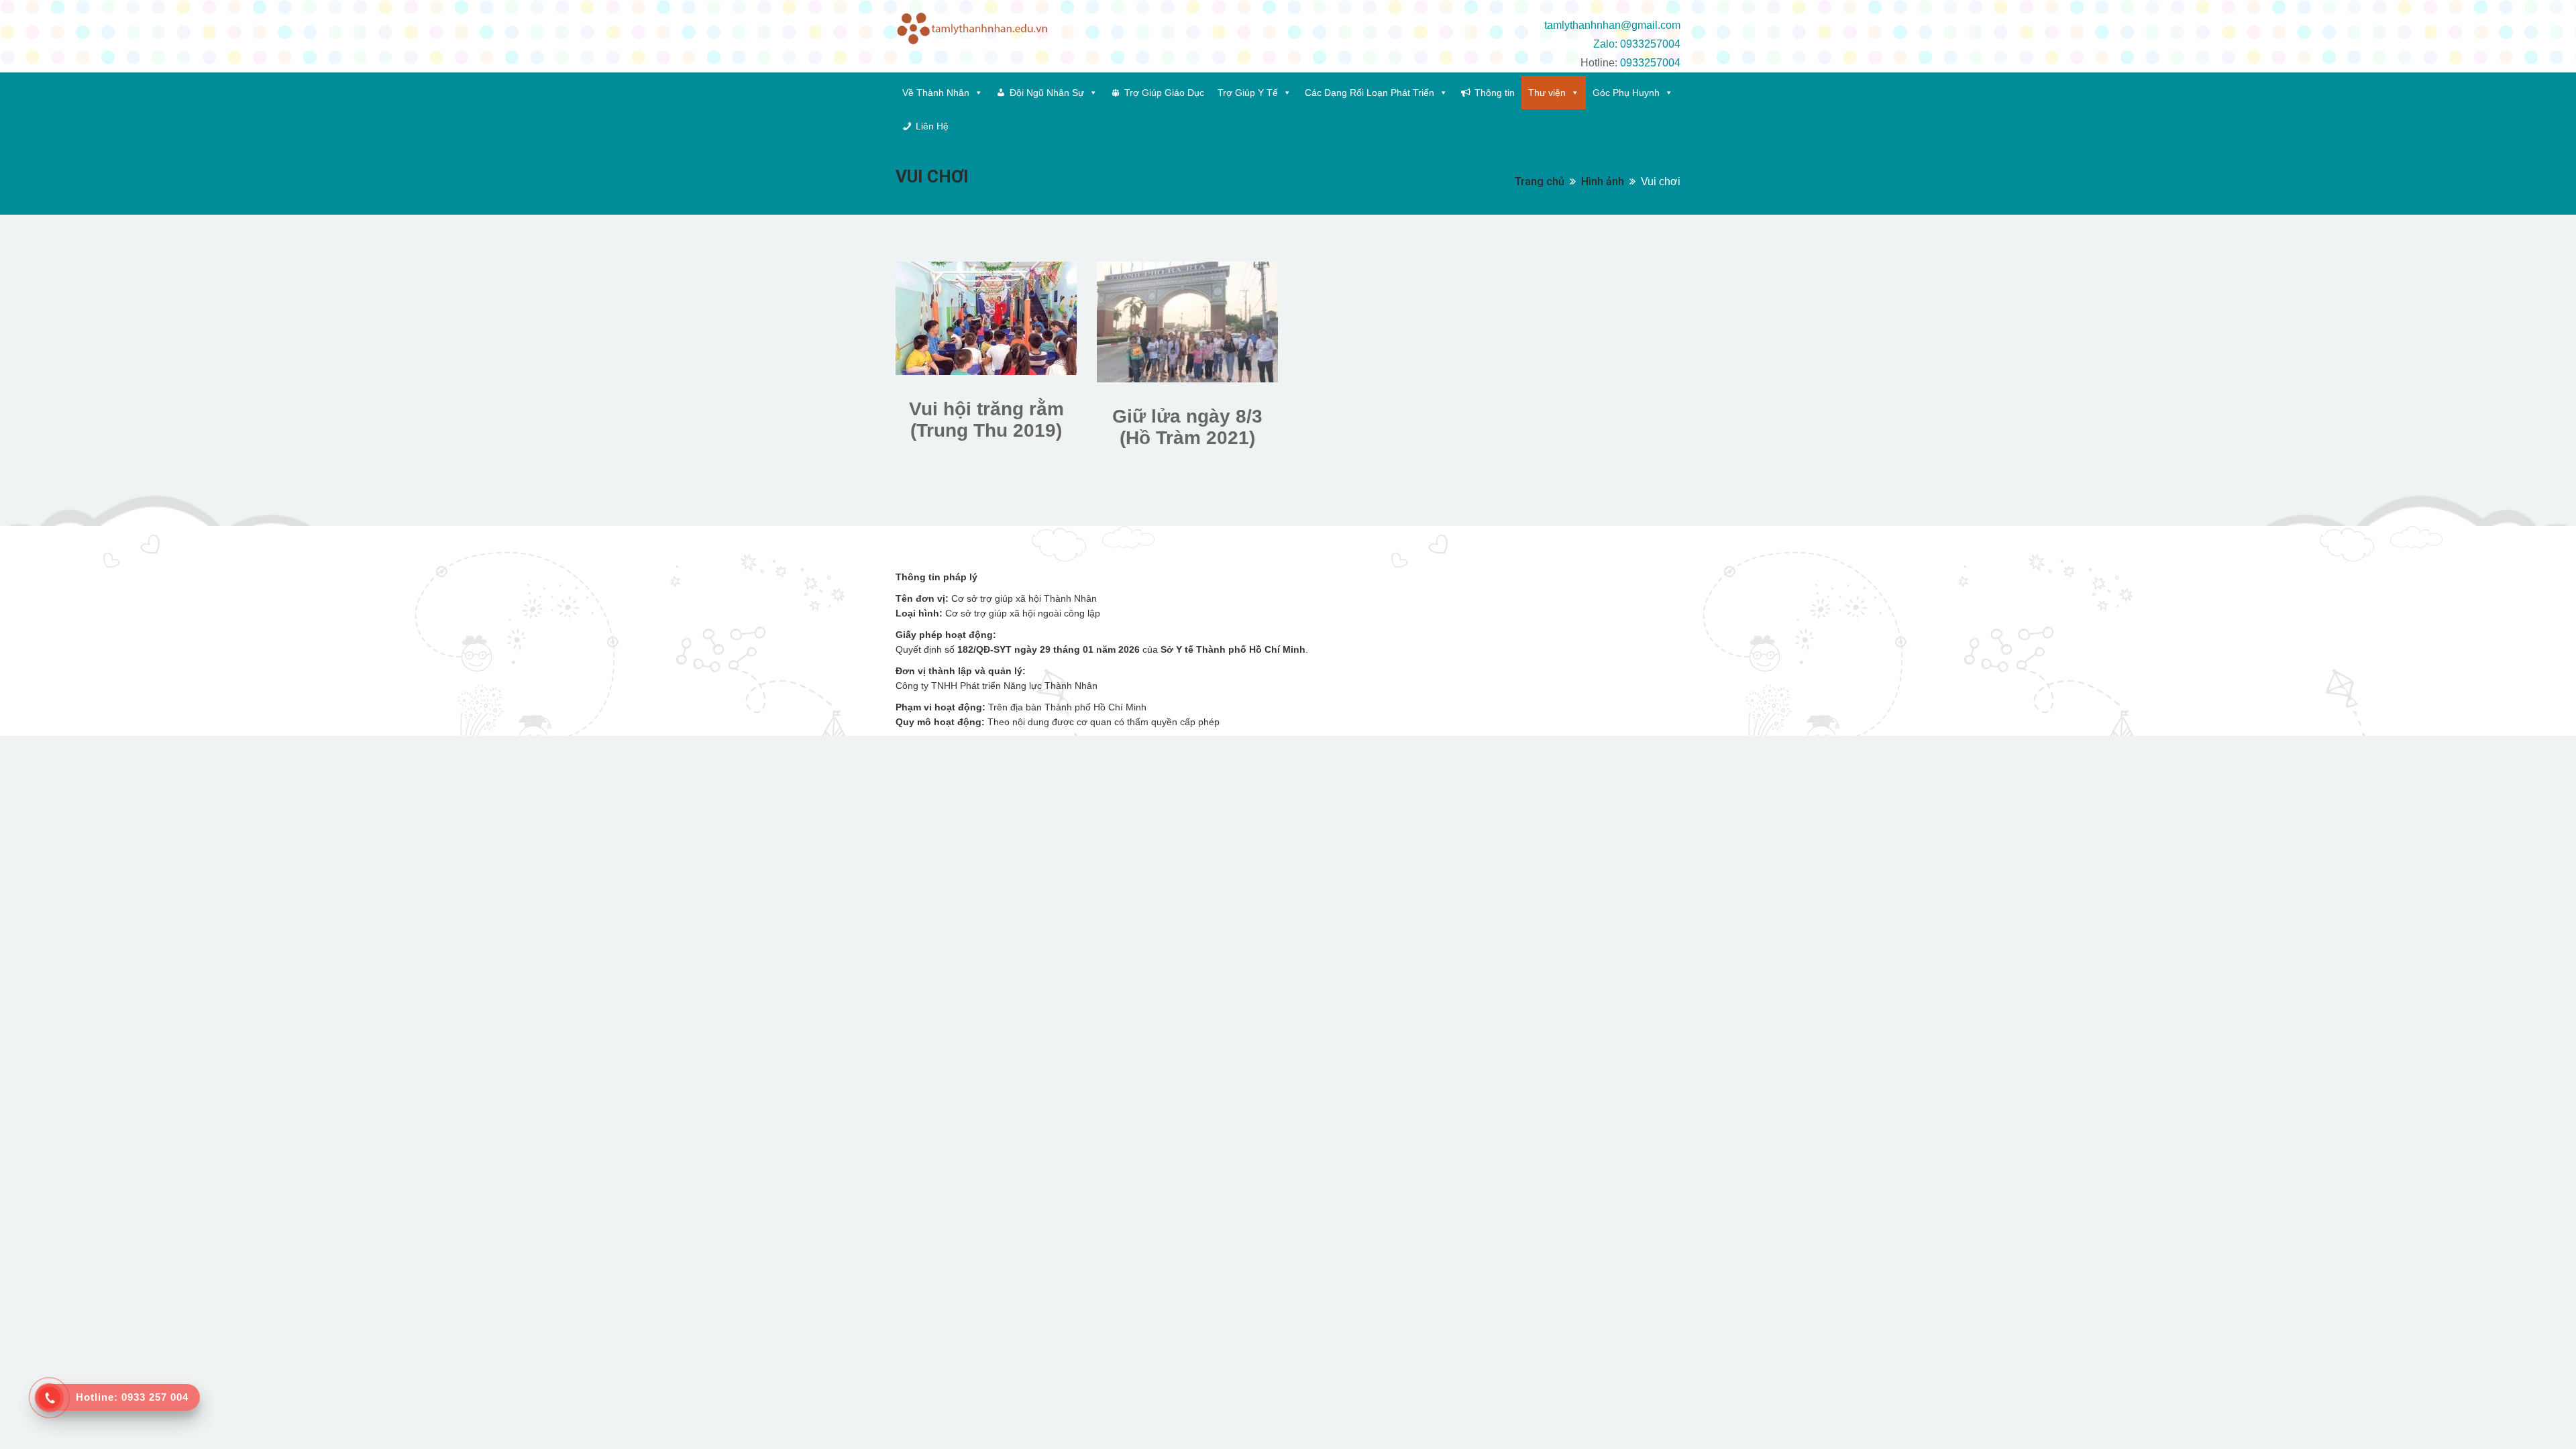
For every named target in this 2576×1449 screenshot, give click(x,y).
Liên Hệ (932, 126)
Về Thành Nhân (936, 93)
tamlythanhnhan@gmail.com (1612, 25)
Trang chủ (1540, 181)
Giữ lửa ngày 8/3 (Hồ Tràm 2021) (1187, 427)
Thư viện (1547, 93)
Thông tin (1495, 93)
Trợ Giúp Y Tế (1248, 93)
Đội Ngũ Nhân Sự (1047, 93)
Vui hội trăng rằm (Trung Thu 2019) (986, 420)
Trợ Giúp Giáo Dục (1164, 93)
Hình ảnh (1603, 181)
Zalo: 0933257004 (1637, 44)
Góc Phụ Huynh (1626, 93)
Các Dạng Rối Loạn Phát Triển (1370, 93)
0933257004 (1650, 63)
